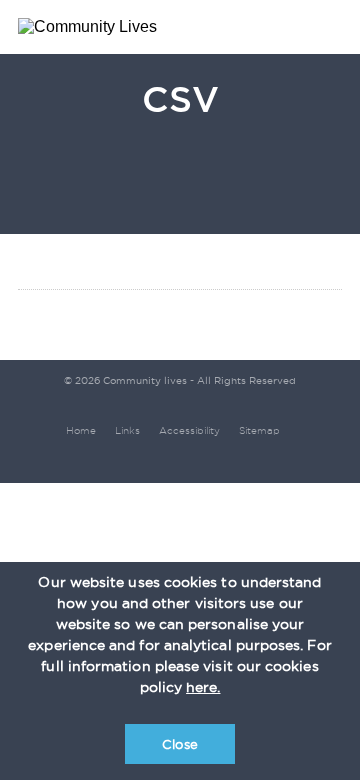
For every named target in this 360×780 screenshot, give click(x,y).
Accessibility (189, 430)
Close (179, 744)
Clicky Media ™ (167, 460)
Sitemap (259, 430)
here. (203, 687)
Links (127, 430)
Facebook (201, 459)
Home (81, 430)
